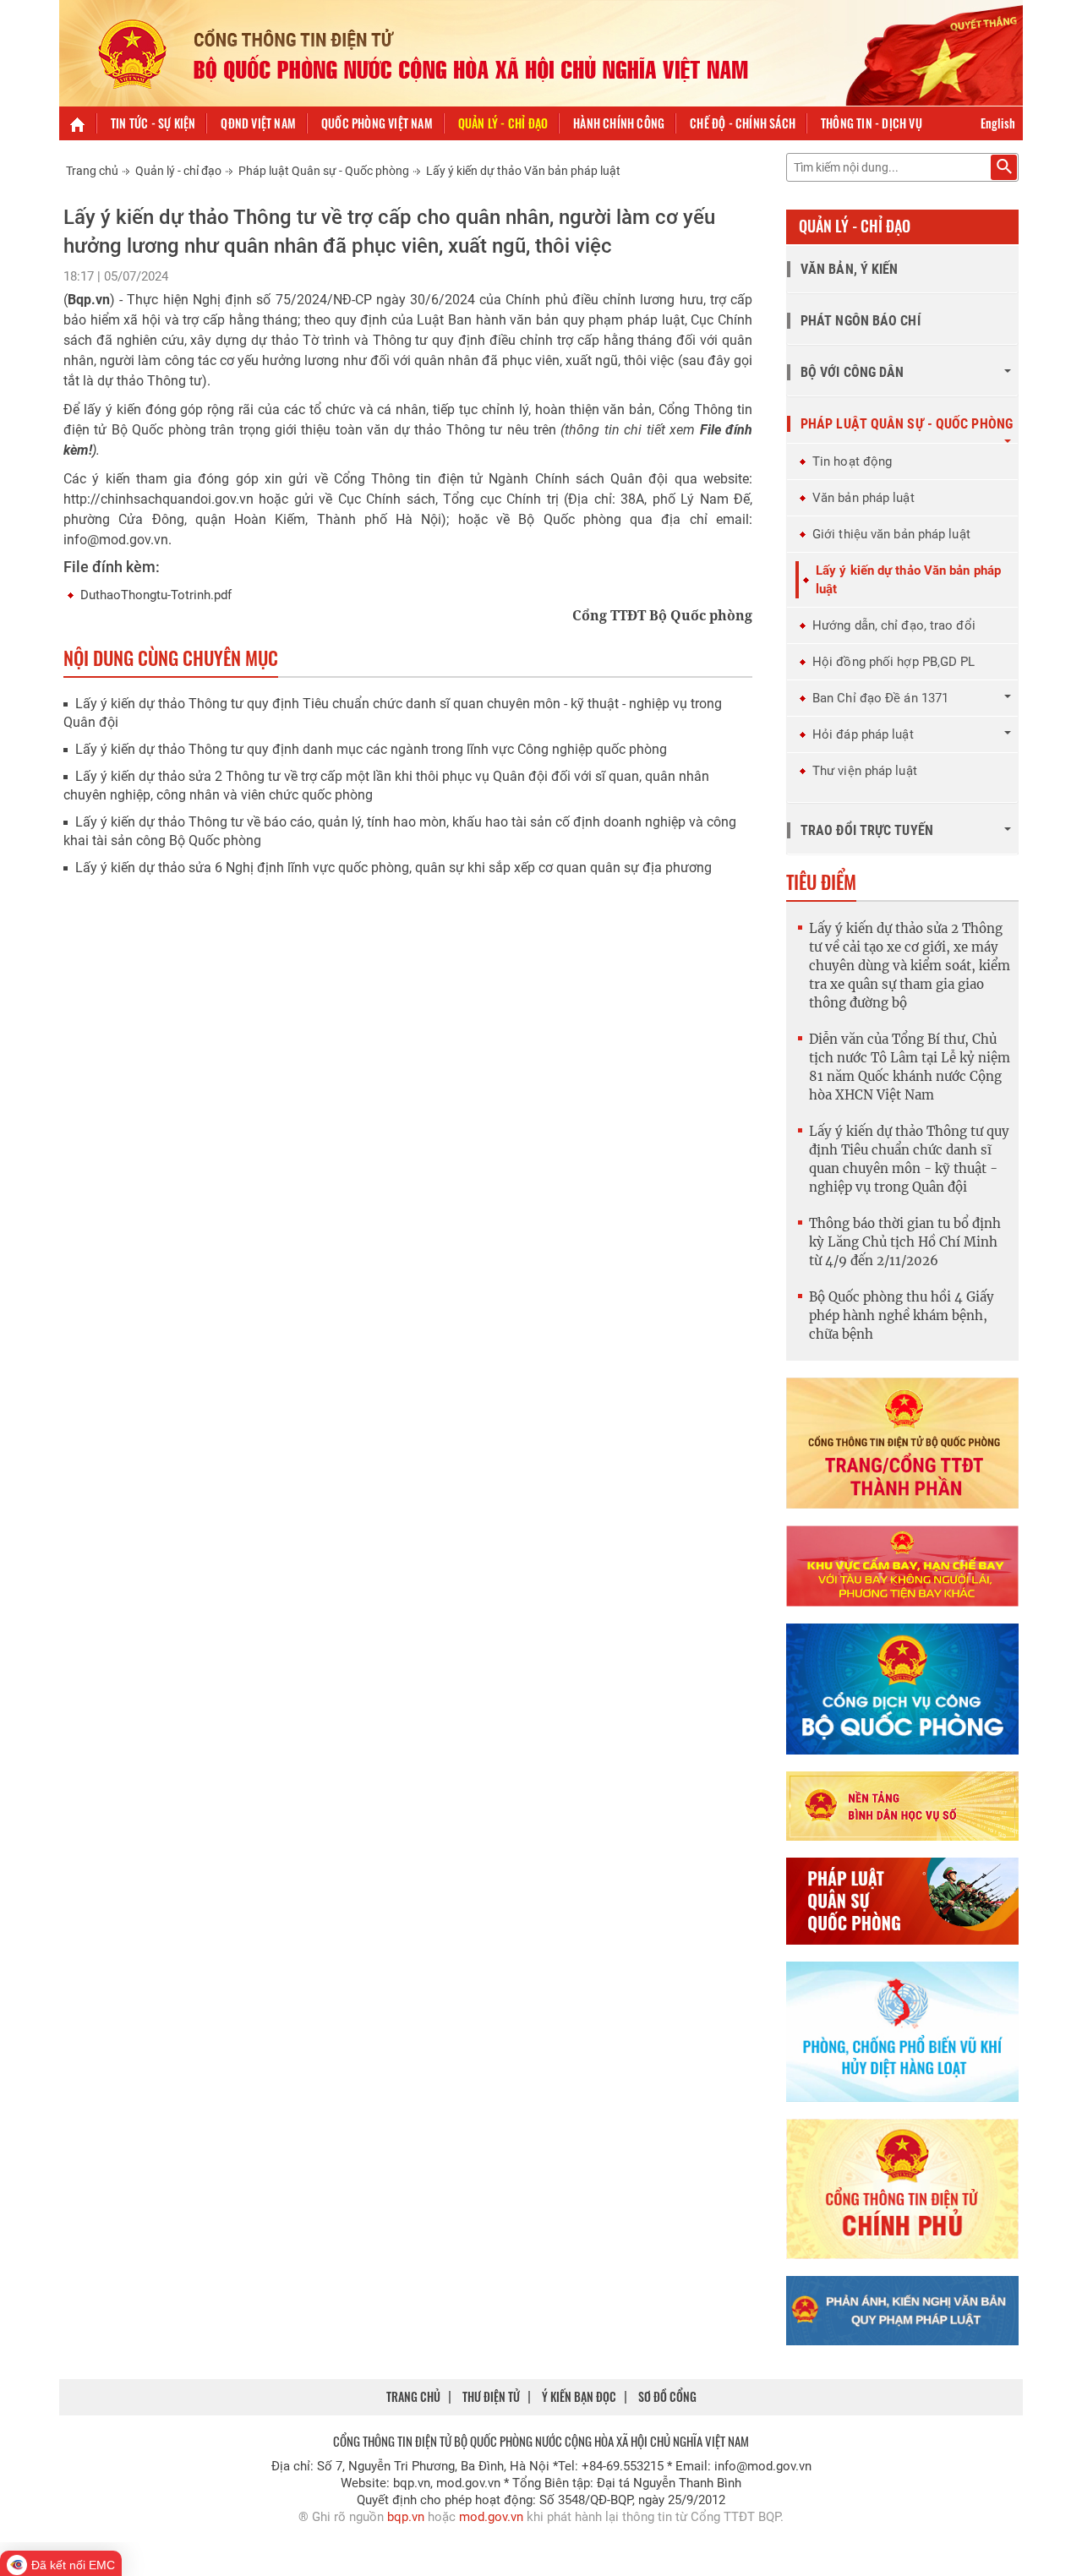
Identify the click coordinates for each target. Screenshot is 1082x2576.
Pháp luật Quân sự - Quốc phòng (324, 171)
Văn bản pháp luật (863, 498)
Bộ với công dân (852, 372)
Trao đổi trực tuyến (867, 830)
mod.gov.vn (491, 2517)
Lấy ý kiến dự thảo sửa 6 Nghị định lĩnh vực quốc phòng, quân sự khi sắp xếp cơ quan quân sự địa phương (393, 868)
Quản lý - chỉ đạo (503, 123)
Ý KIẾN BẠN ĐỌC (579, 2396)
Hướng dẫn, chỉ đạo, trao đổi (894, 625)
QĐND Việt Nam (258, 123)
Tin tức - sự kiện (153, 123)
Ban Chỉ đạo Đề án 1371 (880, 698)
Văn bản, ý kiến (850, 269)
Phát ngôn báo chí (861, 321)
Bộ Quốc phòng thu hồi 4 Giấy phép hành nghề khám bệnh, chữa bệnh (902, 1315)
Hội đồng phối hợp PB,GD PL (894, 662)
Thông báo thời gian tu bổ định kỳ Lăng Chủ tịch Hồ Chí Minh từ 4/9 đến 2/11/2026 (905, 1242)
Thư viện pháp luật (865, 771)
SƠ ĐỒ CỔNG (667, 2396)
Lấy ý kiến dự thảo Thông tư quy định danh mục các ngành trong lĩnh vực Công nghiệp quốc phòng (371, 749)
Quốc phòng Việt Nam (377, 123)
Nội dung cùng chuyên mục (171, 658)
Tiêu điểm (821, 881)
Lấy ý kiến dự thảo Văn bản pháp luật (523, 171)
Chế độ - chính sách (743, 123)
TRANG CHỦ (413, 2396)
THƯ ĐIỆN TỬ (491, 2396)
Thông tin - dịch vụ (872, 123)
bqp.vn (406, 2517)
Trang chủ (92, 171)
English (998, 123)
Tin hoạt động (852, 461)
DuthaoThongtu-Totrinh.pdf (156, 595)
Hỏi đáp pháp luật (863, 734)
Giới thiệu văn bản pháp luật (891, 534)
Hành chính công (619, 123)
